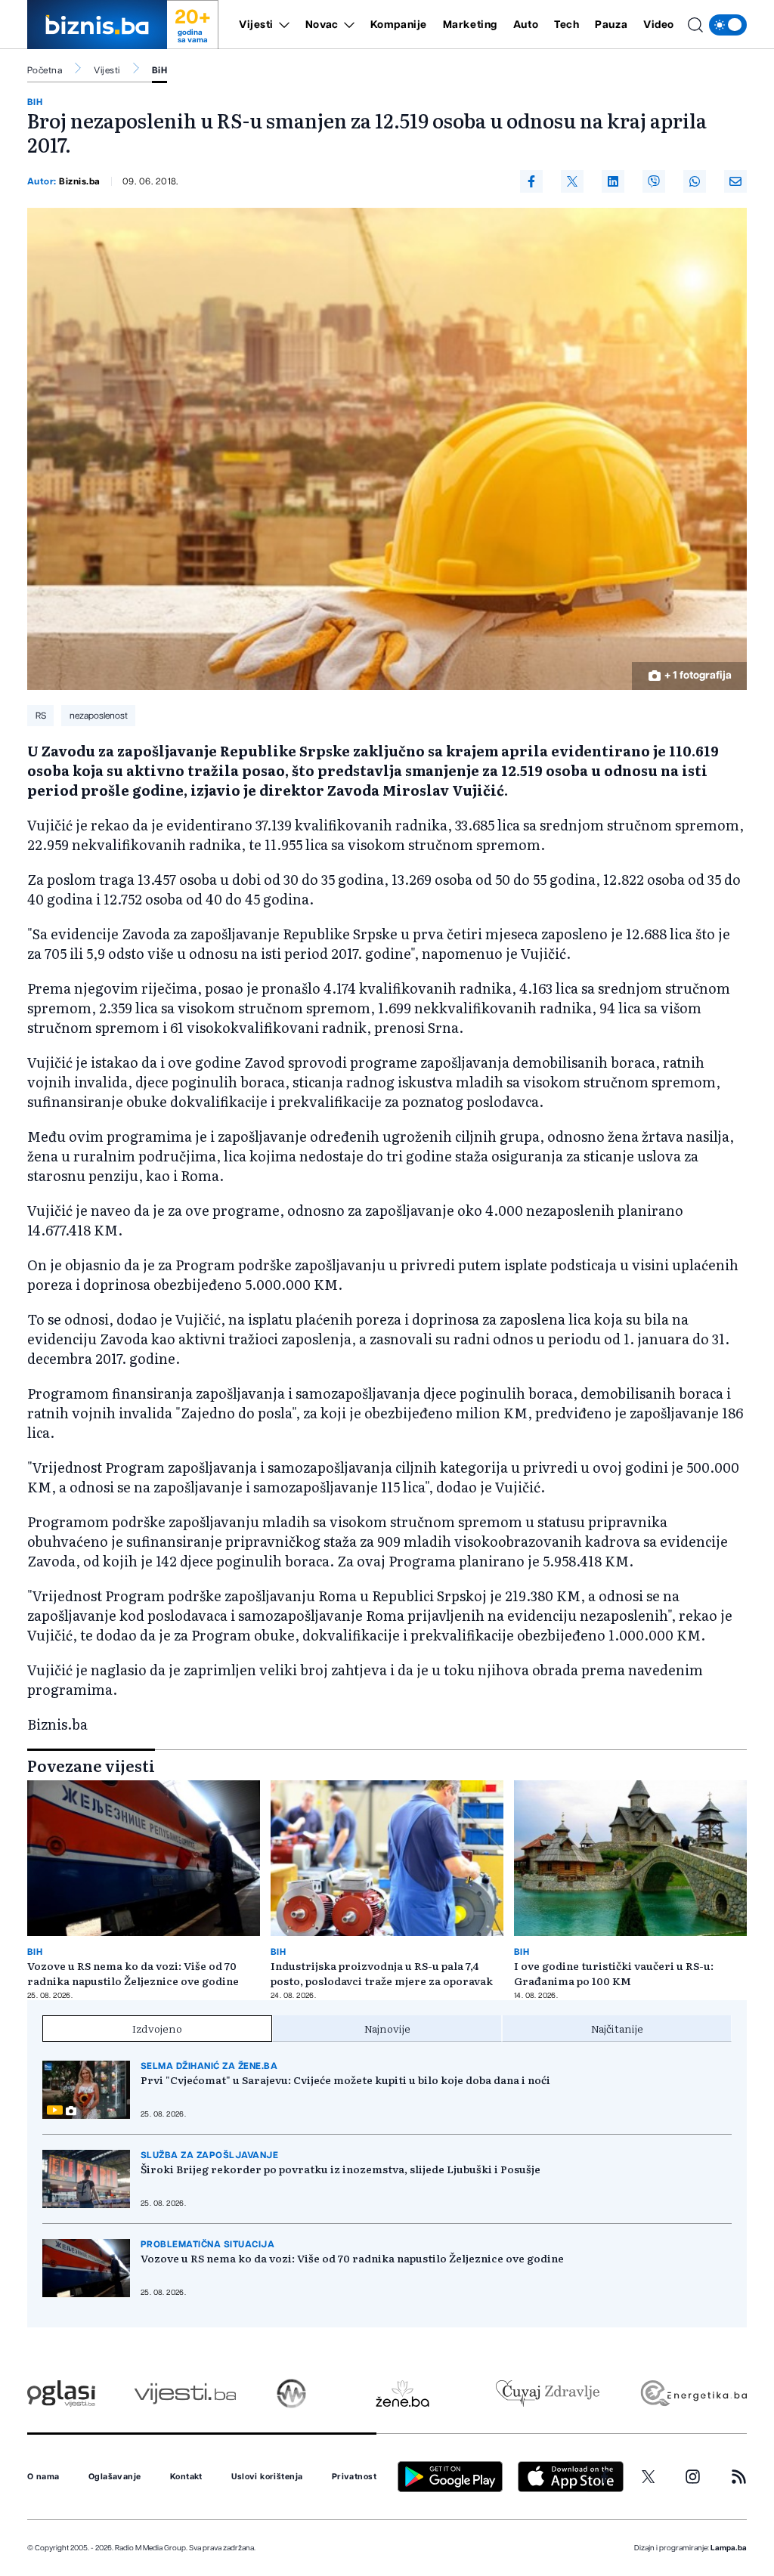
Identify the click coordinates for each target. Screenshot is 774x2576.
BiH (159, 70)
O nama (43, 2477)
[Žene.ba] (402, 2394)
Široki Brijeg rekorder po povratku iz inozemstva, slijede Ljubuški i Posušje (341, 2169)
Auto (526, 25)
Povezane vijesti (91, 1765)
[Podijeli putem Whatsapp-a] (695, 181)
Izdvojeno (157, 2028)
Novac (322, 25)
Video (659, 25)
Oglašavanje (115, 2477)
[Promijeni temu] (728, 25)
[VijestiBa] (185, 2394)
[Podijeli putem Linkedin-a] (613, 181)
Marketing (470, 25)
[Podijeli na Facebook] (531, 181)
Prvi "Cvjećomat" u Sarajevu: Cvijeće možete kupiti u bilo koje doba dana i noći (345, 2080)
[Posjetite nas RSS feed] (739, 2477)
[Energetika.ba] (693, 2394)
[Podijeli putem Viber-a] (654, 181)
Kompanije (399, 25)
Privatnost (354, 2477)
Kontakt (186, 2477)
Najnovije (387, 2028)
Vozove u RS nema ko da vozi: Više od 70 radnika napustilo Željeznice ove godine (133, 1973)
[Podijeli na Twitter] (572, 181)
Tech (567, 25)
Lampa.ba (729, 2548)
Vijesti (256, 25)
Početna (45, 70)
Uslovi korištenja (267, 2477)
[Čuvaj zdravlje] (548, 2394)
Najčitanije (617, 2028)
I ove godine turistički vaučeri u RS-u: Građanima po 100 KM (614, 1973)
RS (41, 716)
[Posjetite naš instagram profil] (693, 2477)
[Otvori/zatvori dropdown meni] (282, 25)
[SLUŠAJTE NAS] (291, 2394)
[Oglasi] (61, 2394)
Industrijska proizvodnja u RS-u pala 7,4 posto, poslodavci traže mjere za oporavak (382, 1973)
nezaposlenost (99, 716)
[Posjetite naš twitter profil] (649, 2477)
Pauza (611, 25)
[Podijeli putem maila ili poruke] (735, 181)
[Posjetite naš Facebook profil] (605, 2477)
